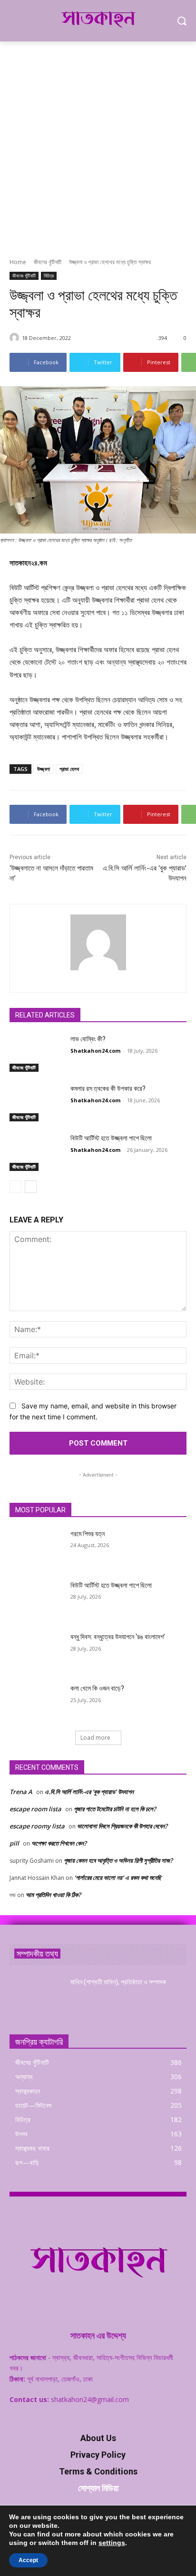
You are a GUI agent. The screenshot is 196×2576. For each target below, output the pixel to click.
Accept (28, 2560)
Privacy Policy (98, 2455)
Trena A (21, 1792)
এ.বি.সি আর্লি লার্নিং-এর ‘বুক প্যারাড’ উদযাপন (89, 1792)
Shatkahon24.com (95, 1051)
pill (14, 1843)
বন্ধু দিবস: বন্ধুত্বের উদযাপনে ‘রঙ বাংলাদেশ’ (118, 1637)
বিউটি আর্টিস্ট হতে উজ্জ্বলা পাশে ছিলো (111, 1138)
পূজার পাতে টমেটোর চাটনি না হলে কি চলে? (115, 1809)
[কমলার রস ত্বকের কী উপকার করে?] (36, 1103)
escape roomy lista (37, 1826)
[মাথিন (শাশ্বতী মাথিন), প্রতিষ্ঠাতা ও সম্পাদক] (36, 1996)
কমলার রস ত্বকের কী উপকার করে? (108, 1088)
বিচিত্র (49, 276)
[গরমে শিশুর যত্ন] (36, 1548)
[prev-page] (15, 1187)
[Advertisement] (98, 144)
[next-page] (31, 1187)
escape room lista (35, 1809)
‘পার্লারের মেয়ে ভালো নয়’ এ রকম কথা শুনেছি (118, 1878)
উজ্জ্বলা (44, 769)
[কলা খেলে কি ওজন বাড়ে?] (36, 1703)
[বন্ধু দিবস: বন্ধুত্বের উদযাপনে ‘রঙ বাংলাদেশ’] (36, 1651)
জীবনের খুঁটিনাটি (48, 262)
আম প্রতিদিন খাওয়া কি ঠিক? (53, 1895)
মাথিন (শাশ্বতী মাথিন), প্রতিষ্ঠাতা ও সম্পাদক (118, 1982)
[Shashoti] (16, 338)
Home (18, 262)
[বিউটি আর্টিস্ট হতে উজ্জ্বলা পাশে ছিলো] (36, 1152)
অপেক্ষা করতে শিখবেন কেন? (59, 1843)
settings (112, 2543)
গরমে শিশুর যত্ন (88, 1534)
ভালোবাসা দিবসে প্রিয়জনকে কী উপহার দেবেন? (122, 1826)
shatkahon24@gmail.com (90, 2399)
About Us (98, 2438)
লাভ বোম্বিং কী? (88, 1039)
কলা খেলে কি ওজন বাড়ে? (97, 1688)
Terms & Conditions (98, 2471)
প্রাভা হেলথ (69, 769)
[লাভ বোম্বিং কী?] (36, 1053)
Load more (95, 1738)
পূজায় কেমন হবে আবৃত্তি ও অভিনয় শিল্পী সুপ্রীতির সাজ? (118, 1860)
